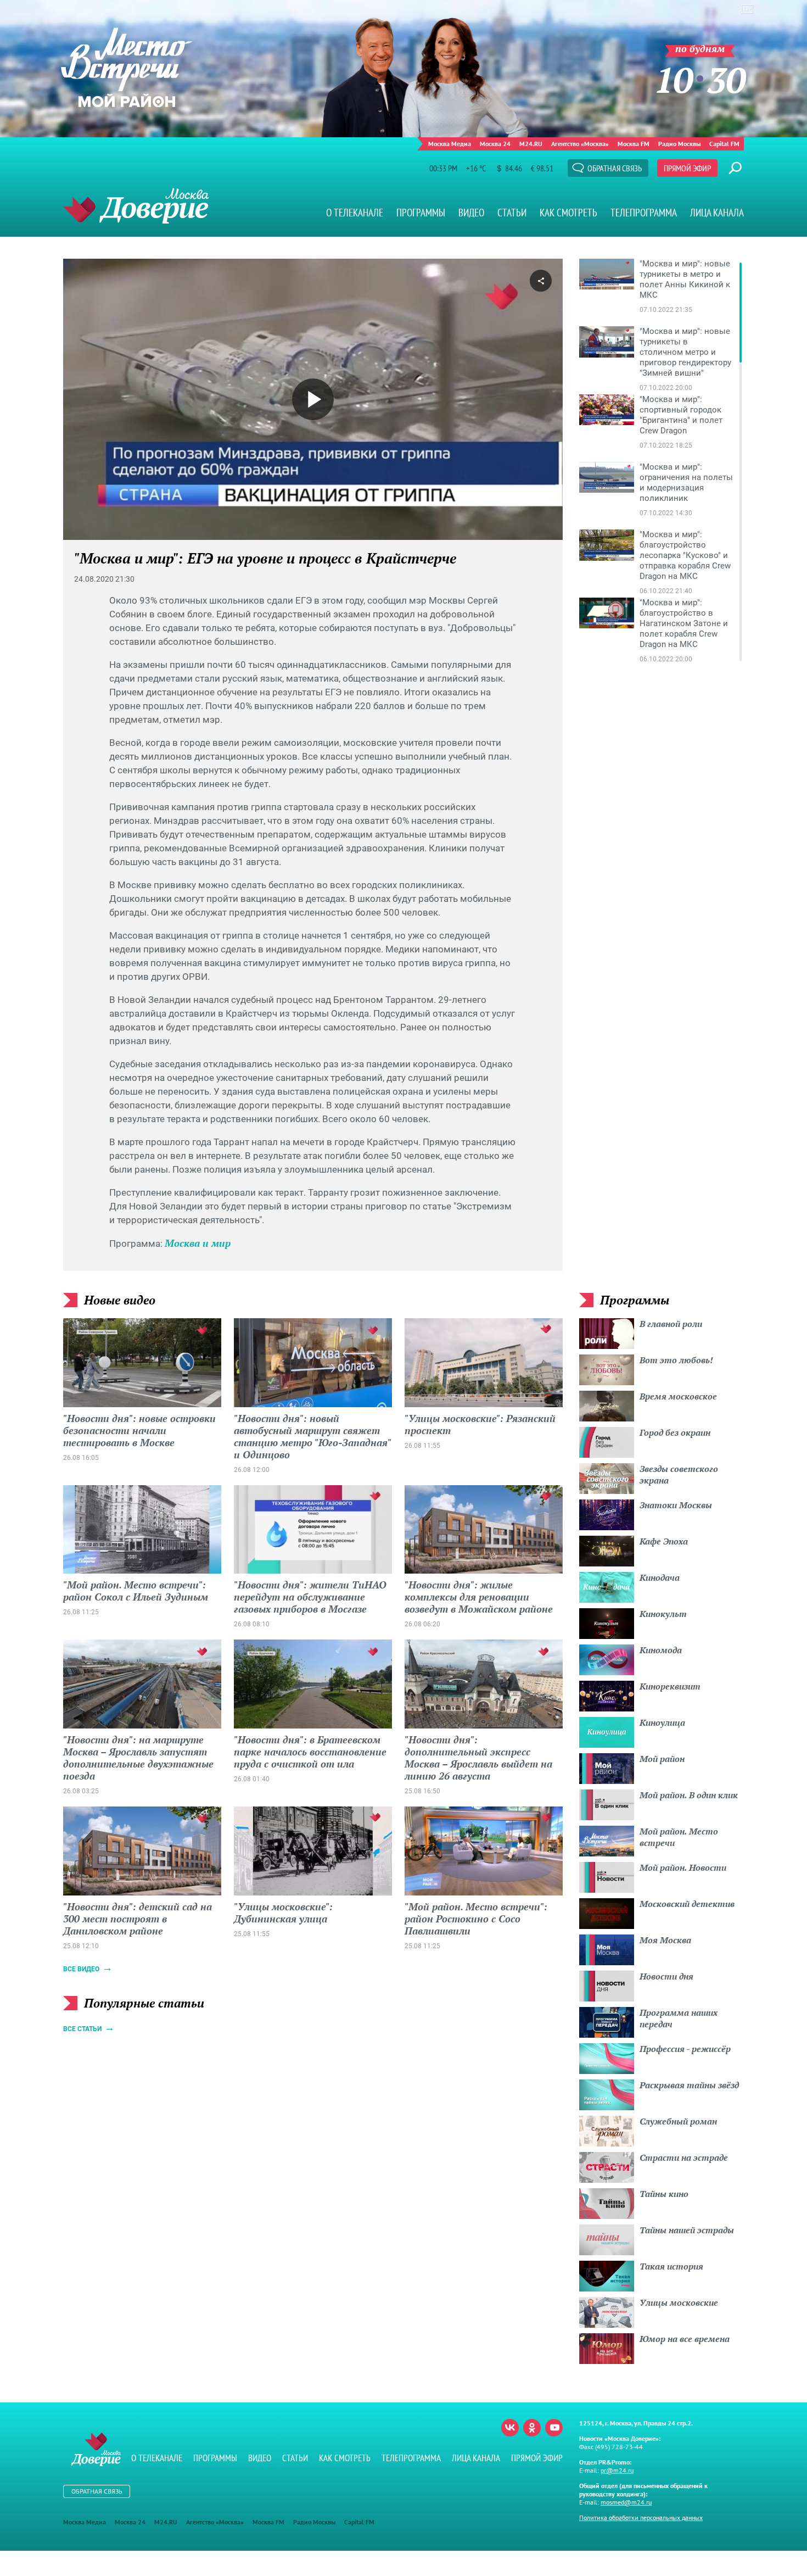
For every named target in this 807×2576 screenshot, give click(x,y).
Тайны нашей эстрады (687, 2230)
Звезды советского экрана (679, 1474)
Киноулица (662, 1722)
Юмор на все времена (685, 2339)
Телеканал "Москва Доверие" (136, 206)
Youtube (554, 2428)
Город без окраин (675, 1432)
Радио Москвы (679, 144)
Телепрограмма (644, 213)
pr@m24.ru (617, 2470)
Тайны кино (664, 2194)
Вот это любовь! (676, 1360)
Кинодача (660, 1577)
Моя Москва (665, 1940)
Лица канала (717, 213)
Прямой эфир (687, 168)
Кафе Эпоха (664, 1541)
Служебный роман (678, 2121)
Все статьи (82, 2029)
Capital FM (724, 144)
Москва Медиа (450, 144)
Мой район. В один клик (689, 1795)
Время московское (678, 1396)
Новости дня (666, 1976)
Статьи (512, 213)
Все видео (81, 1969)
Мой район (662, 1759)
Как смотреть (568, 213)
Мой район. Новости (683, 1867)
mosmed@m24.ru (626, 2502)
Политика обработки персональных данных (641, 2518)
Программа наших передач (679, 2018)
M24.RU (531, 144)
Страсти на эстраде (684, 2157)
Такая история (671, 2266)
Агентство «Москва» (580, 144)
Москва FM (634, 144)
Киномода (661, 1650)
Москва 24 (495, 144)
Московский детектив (687, 1904)
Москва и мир (198, 1243)
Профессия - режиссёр (685, 2049)
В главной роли (671, 1324)
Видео (471, 213)
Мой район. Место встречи (679, 1837)
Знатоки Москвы (676, 1505)
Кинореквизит (670, 1686)
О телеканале (355, 213)
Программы (421, 213)
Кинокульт (663, 1614)
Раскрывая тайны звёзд (689, 2085)
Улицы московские (679, 2302)
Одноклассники (532, 2428)
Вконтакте (510, 2428)
